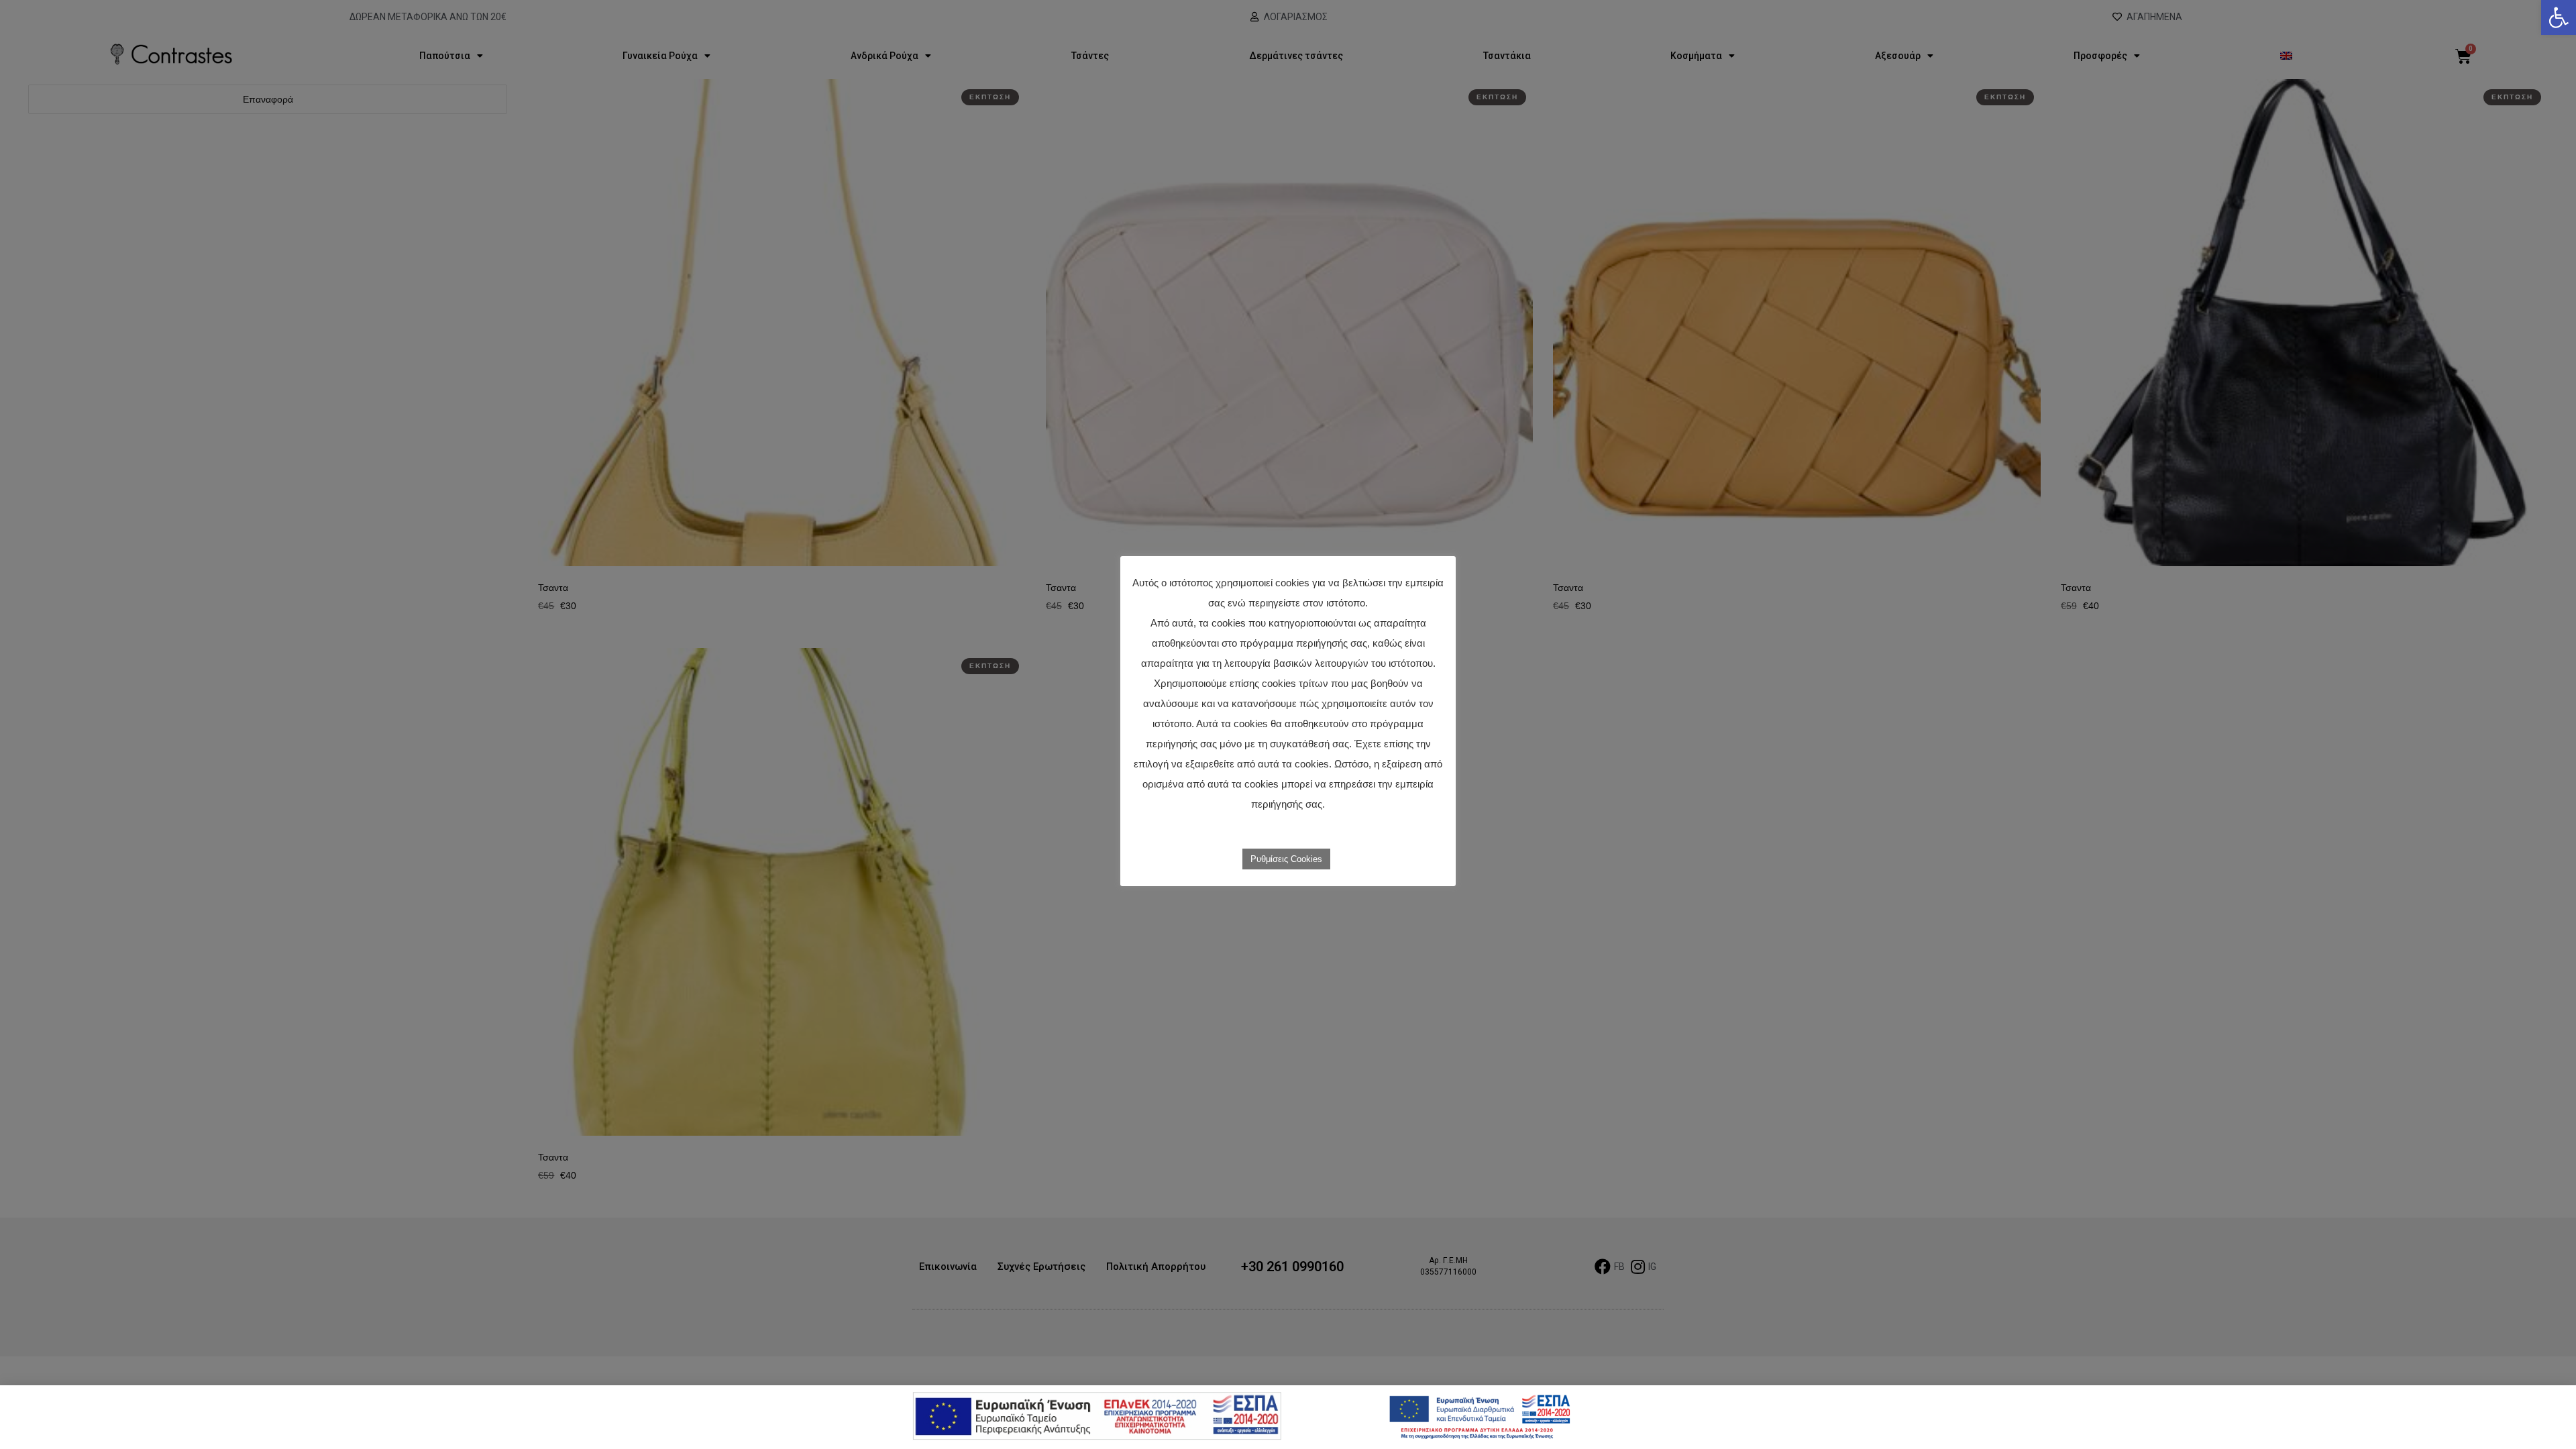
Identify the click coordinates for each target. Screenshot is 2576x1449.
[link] (2559, 17)
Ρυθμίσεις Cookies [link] (1286, 859)
